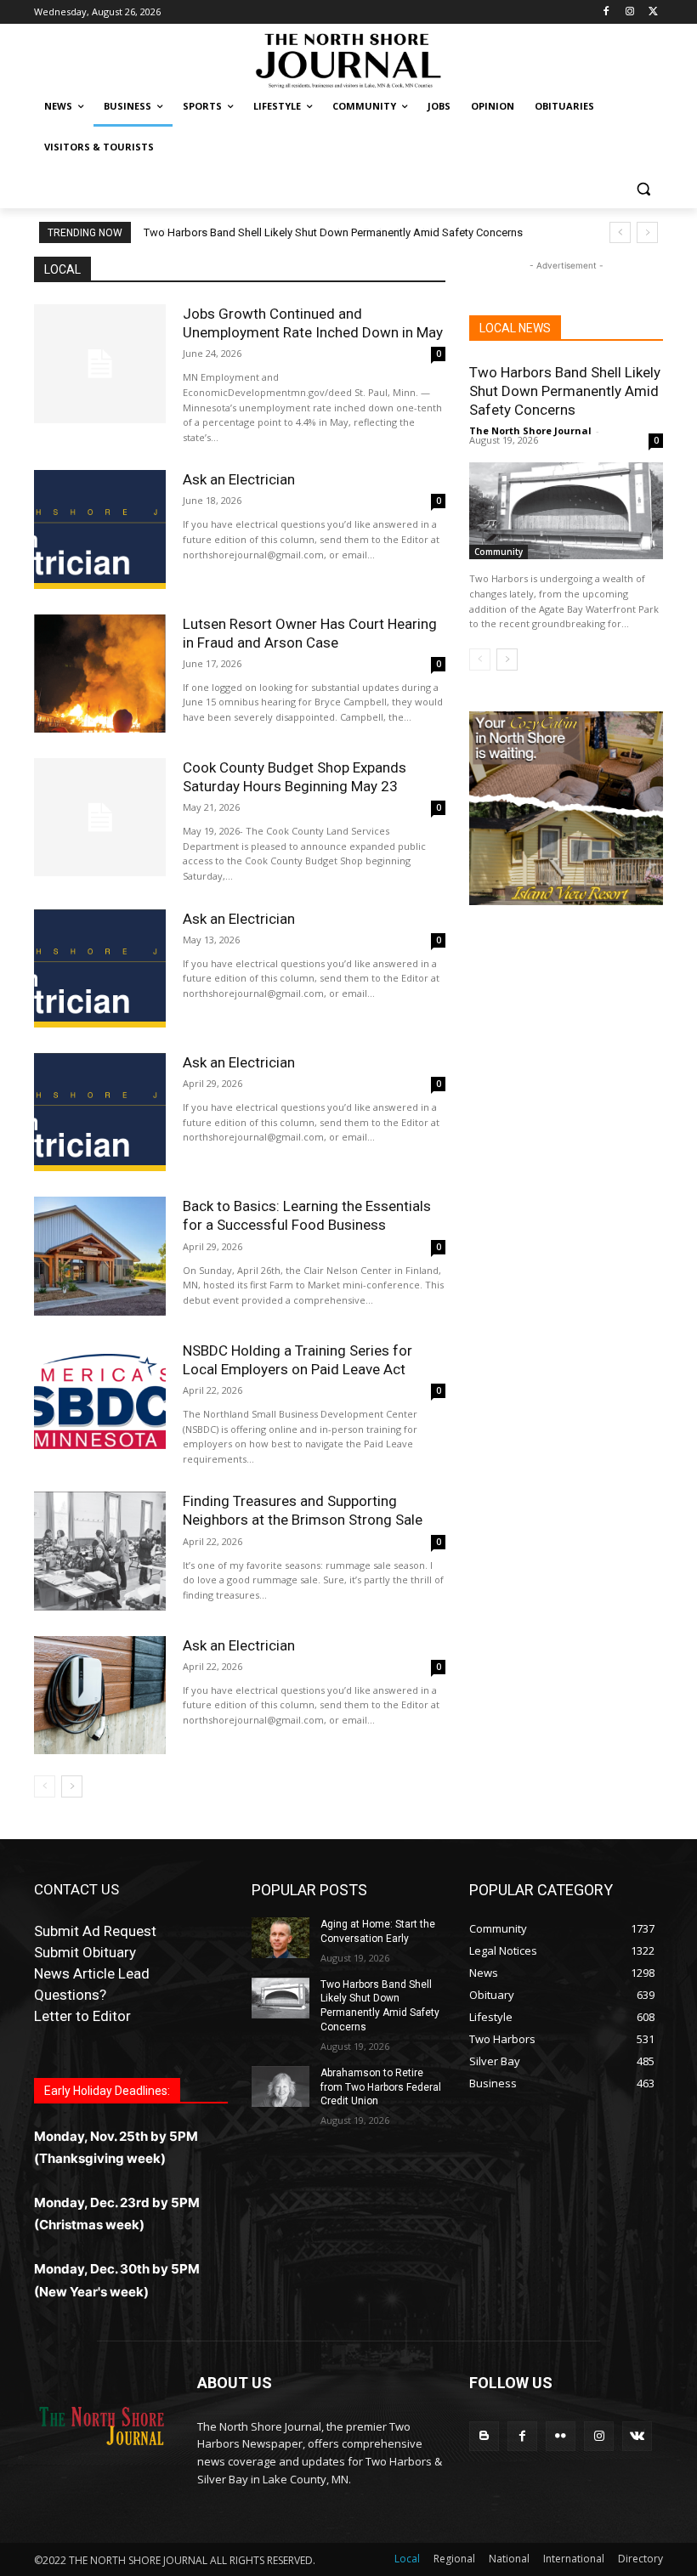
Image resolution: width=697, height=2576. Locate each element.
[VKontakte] (637, 2436)
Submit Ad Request (95, 1931)
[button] (643, 188)
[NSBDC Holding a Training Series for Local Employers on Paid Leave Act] (100, 1400)
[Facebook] (606, 12)
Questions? (70, 1995)
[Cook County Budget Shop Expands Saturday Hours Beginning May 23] (100, 817)
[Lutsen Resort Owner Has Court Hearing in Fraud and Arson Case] (100, 674)
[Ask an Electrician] (100, 529)
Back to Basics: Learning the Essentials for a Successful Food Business (307, 1215)
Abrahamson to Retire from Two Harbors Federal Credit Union (295, 232)
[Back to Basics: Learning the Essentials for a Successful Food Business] (100, 1256)
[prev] (620, 232)
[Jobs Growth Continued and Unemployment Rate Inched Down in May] (100, 363)
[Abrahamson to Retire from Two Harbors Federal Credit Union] (280, 2086)
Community (499, 552)
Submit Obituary (85, 1952)
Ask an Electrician (239, 479)
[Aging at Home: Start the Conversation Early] (280, 1938)
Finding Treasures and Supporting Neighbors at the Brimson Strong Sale (303, 1510)
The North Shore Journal (530, 430)
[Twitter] (653, 12)
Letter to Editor (82, 2016)
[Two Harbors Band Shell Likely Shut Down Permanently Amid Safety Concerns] (566, 511)
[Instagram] (629, 12)
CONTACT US (76, 1889)
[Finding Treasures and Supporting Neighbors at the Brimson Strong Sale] (100, 1551)
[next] (647, 232)
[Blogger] (484, 2436)
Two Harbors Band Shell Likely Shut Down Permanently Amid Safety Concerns (565, 391)
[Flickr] (561, 2436)
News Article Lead (92, 1973)
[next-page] (72, 1786)
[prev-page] (45, 1786)
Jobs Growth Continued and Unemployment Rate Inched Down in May (313, 323)
